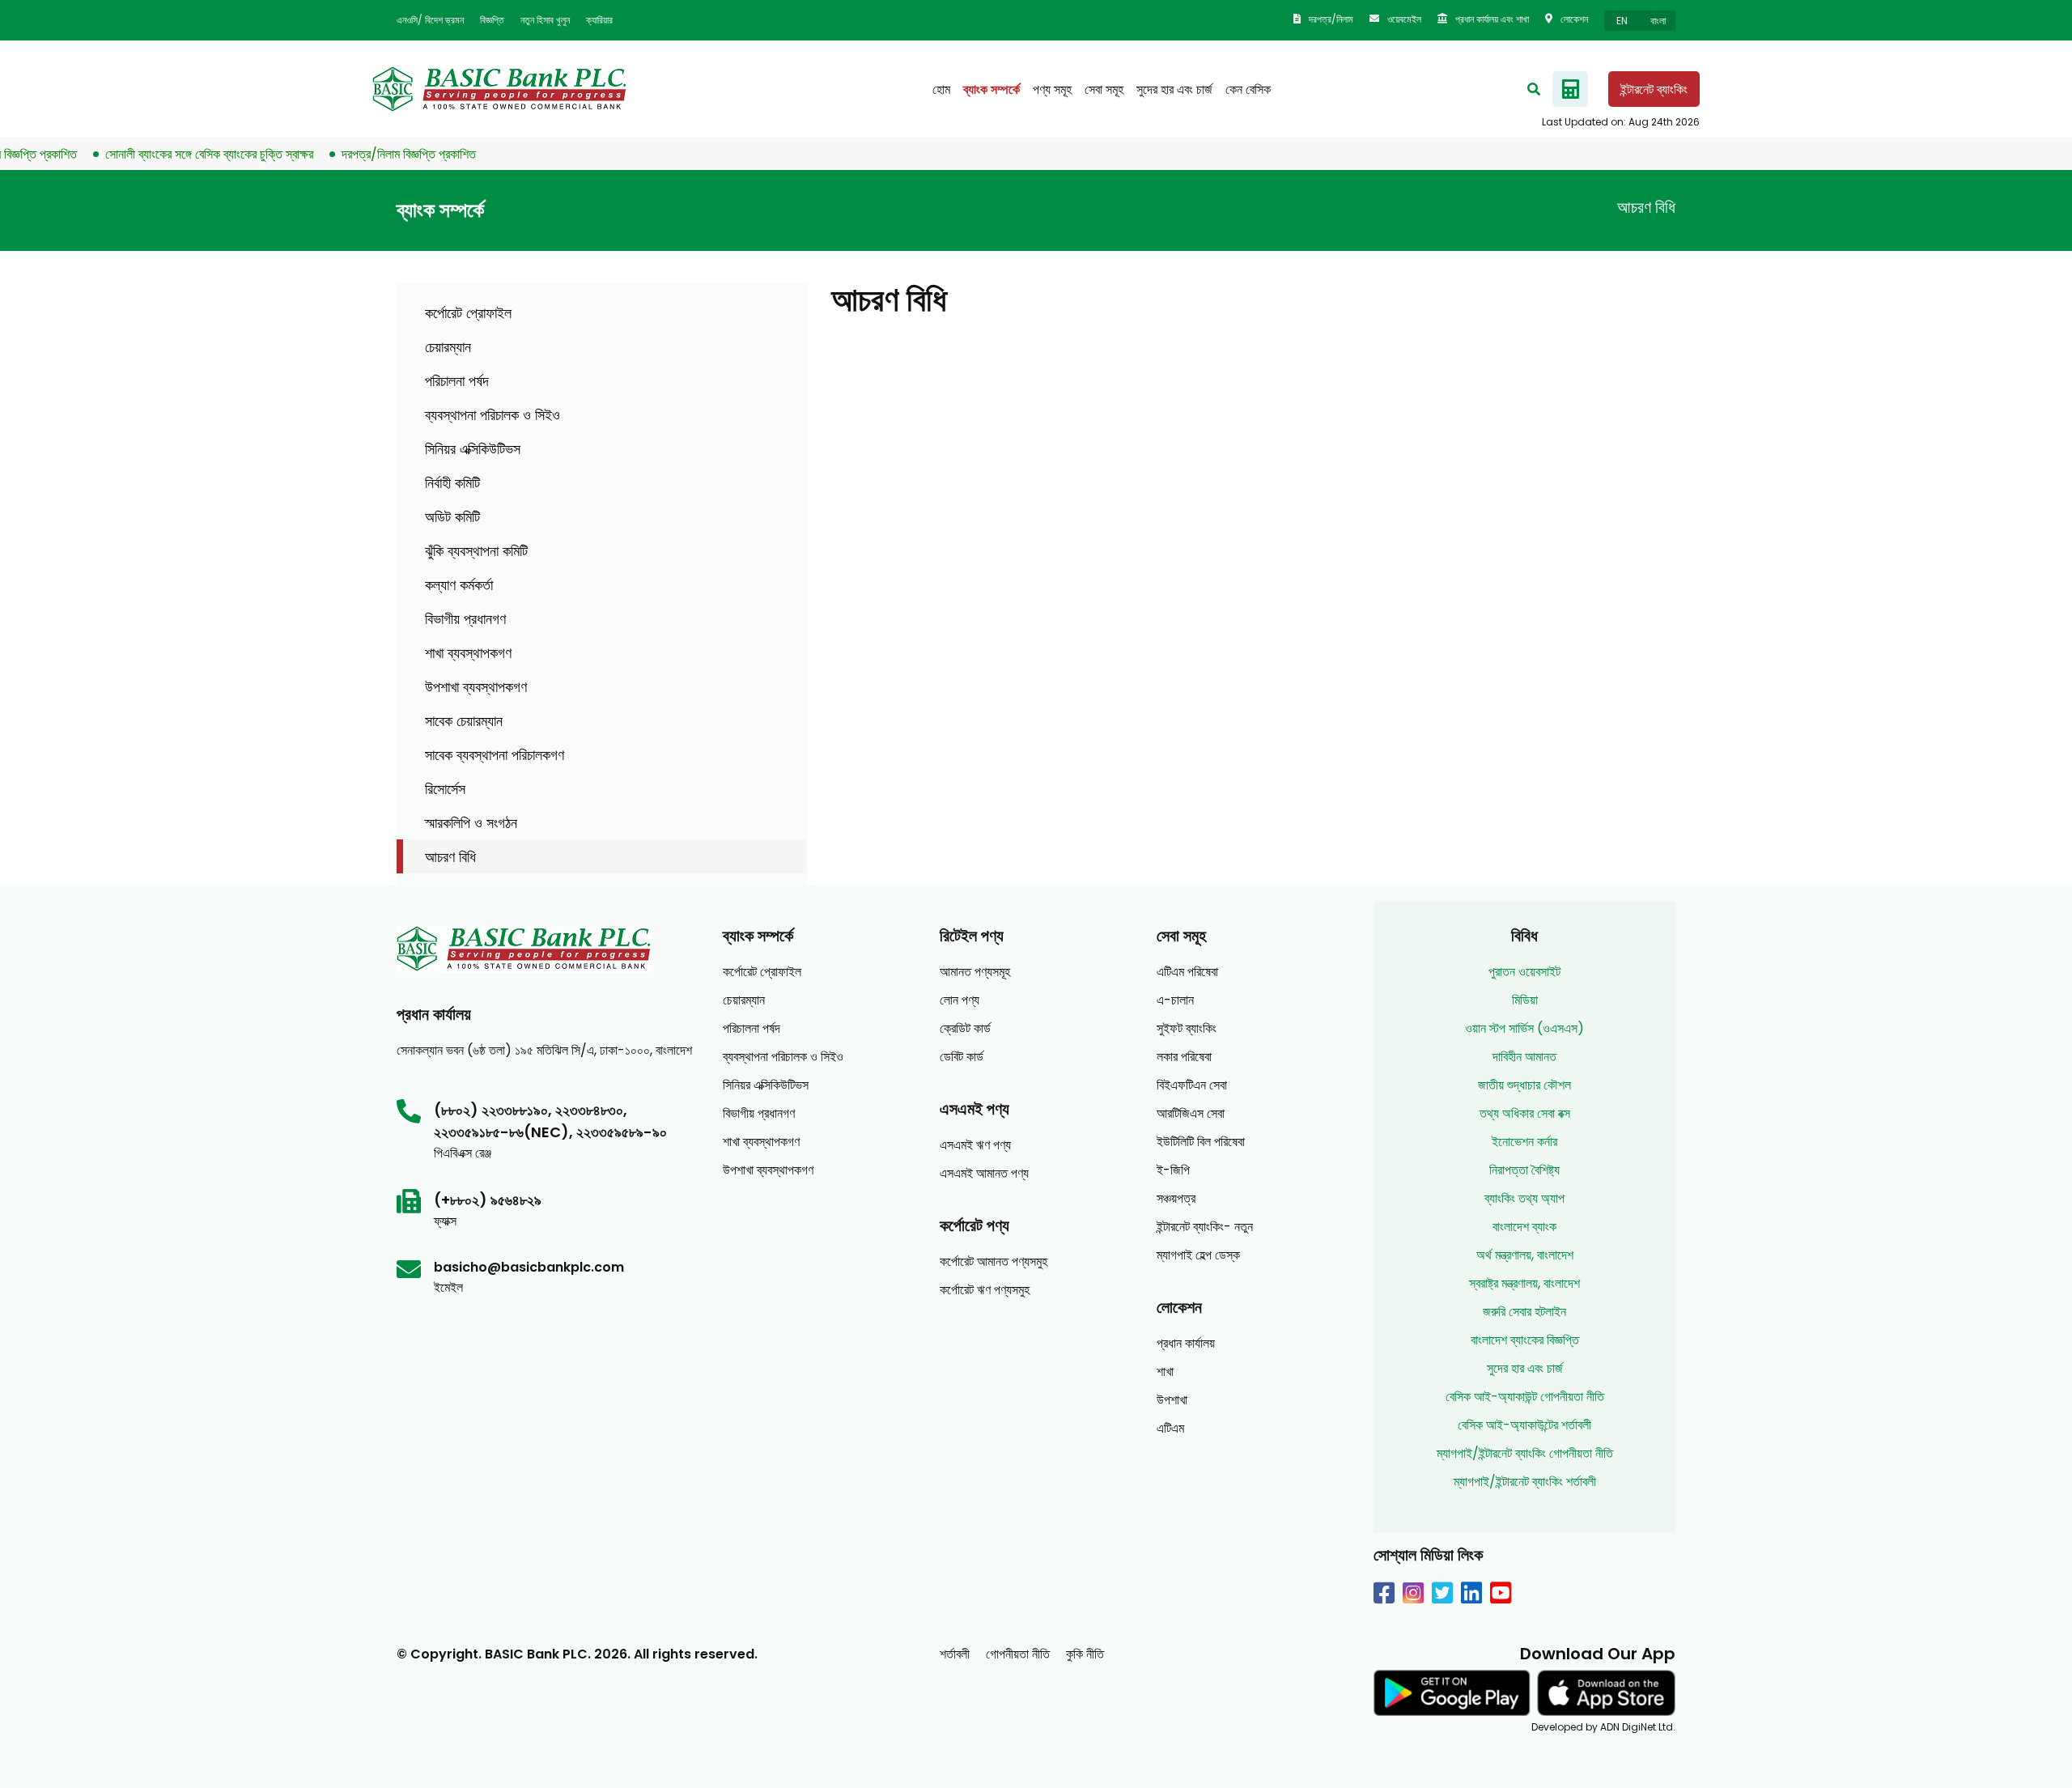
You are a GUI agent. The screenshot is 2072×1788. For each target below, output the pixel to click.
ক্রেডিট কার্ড (965, 1028)
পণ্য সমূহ (1052, 89)
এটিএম (1170, 1428)
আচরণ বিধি (450, 857)
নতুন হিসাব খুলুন (545, 20)
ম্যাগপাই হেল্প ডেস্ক (1198, 1255)
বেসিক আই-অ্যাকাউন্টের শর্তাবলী (1524, 1425)
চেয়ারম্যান (448, 347)
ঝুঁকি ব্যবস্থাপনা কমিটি (476, 551)
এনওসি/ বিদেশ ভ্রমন (430, 20)
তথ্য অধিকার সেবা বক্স (1525, 1113)
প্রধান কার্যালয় (1186, 1343)
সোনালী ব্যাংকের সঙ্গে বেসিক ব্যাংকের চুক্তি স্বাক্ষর (183, 154)
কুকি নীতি (1085, 1654)
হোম (941, 89)
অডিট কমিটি (452, 517)
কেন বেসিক (1248, 89)
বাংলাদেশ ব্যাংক (1524, 1227)
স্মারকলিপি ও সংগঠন (471, 823)
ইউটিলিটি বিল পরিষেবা (1201, 1142)
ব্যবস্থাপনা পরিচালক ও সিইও (493, 415)
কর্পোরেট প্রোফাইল (468, 313)
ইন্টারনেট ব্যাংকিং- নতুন (1205, 1227)
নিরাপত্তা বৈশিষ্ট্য (1524, 1170)
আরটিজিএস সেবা (1191, 1113)
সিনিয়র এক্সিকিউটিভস (473, 449)
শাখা (1165, 1372)
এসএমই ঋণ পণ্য (975, 1145)
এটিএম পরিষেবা (1187, 972)
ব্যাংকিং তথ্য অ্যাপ (1524, 1198)
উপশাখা (1172, 1400)
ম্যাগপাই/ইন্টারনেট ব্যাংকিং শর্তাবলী (1525, 1482)
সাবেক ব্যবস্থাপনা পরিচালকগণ (495, 755)
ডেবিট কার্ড (962, 1057)
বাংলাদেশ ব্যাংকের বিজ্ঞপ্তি (1525, 1340)
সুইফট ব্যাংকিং (1187, 1028)
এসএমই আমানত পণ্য (984, 1173)
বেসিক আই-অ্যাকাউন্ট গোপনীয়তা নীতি (1525, 1397)
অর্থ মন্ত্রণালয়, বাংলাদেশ (1525, 1255)
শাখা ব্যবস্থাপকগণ (468, 653)
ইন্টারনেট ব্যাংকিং (1654, 89)
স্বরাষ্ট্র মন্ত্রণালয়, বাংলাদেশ (1524, 1283)
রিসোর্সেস (445, 789)
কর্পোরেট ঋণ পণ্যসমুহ (985, 1290)
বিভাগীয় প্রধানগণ (465, 619)
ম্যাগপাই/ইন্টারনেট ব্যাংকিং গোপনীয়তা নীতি (1525, 1453)
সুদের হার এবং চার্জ (1174, 89)
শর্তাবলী (955, 1654)
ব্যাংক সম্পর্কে (991, 89)
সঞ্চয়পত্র (1176, 1198)
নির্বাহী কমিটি (452, 483)
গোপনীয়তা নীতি (1018, 1654)
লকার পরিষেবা (1184, 1057)
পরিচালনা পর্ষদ (457, 381)
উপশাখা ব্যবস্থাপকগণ (476, 687)
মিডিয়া (1525, 1000)
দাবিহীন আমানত (1524, 1057)
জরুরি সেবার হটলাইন (1524, 1312)
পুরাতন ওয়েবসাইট (1524, 972)
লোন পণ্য (960, 1000)
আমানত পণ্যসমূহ (975, 972)
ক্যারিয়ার (599, 20)
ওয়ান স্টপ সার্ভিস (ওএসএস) (1524, 1028)
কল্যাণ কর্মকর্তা (459, 585)
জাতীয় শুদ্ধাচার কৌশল (1524, 1085)
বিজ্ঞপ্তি (492, 20)
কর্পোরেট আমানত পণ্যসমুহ (994, 1261)
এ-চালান (1175, 1000)
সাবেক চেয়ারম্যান (464, 721)
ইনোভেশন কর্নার (1524, 1142)
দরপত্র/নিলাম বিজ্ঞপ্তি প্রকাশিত (382, 154)
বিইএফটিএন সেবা (1192, 1085)
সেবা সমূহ (1104, 89)
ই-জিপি (1173, 1170)
